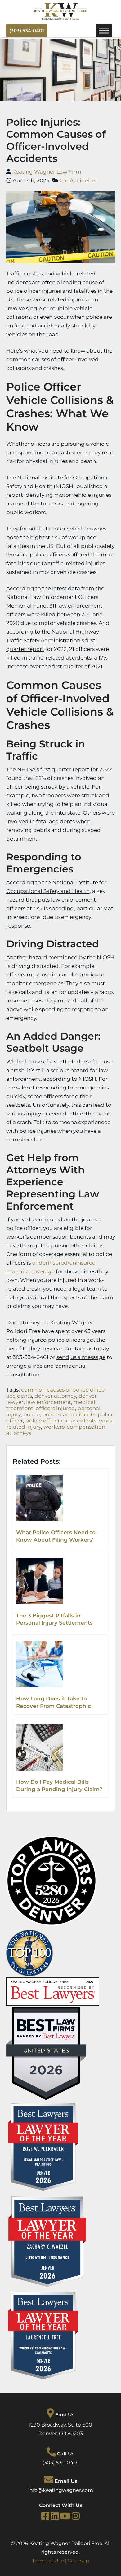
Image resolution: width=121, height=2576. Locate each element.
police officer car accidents (61, 1421)
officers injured (55, 1408)
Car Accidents (78, 180)
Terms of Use (48, 2561)
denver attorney (55, 1396)
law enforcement (49, 1402)
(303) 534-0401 (27, 30)
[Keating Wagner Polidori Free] (60, 18)
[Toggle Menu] (104, 30)
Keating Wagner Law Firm (47, 172)
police (31, 1414)
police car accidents (69, 1414)
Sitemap (78, 2561)
